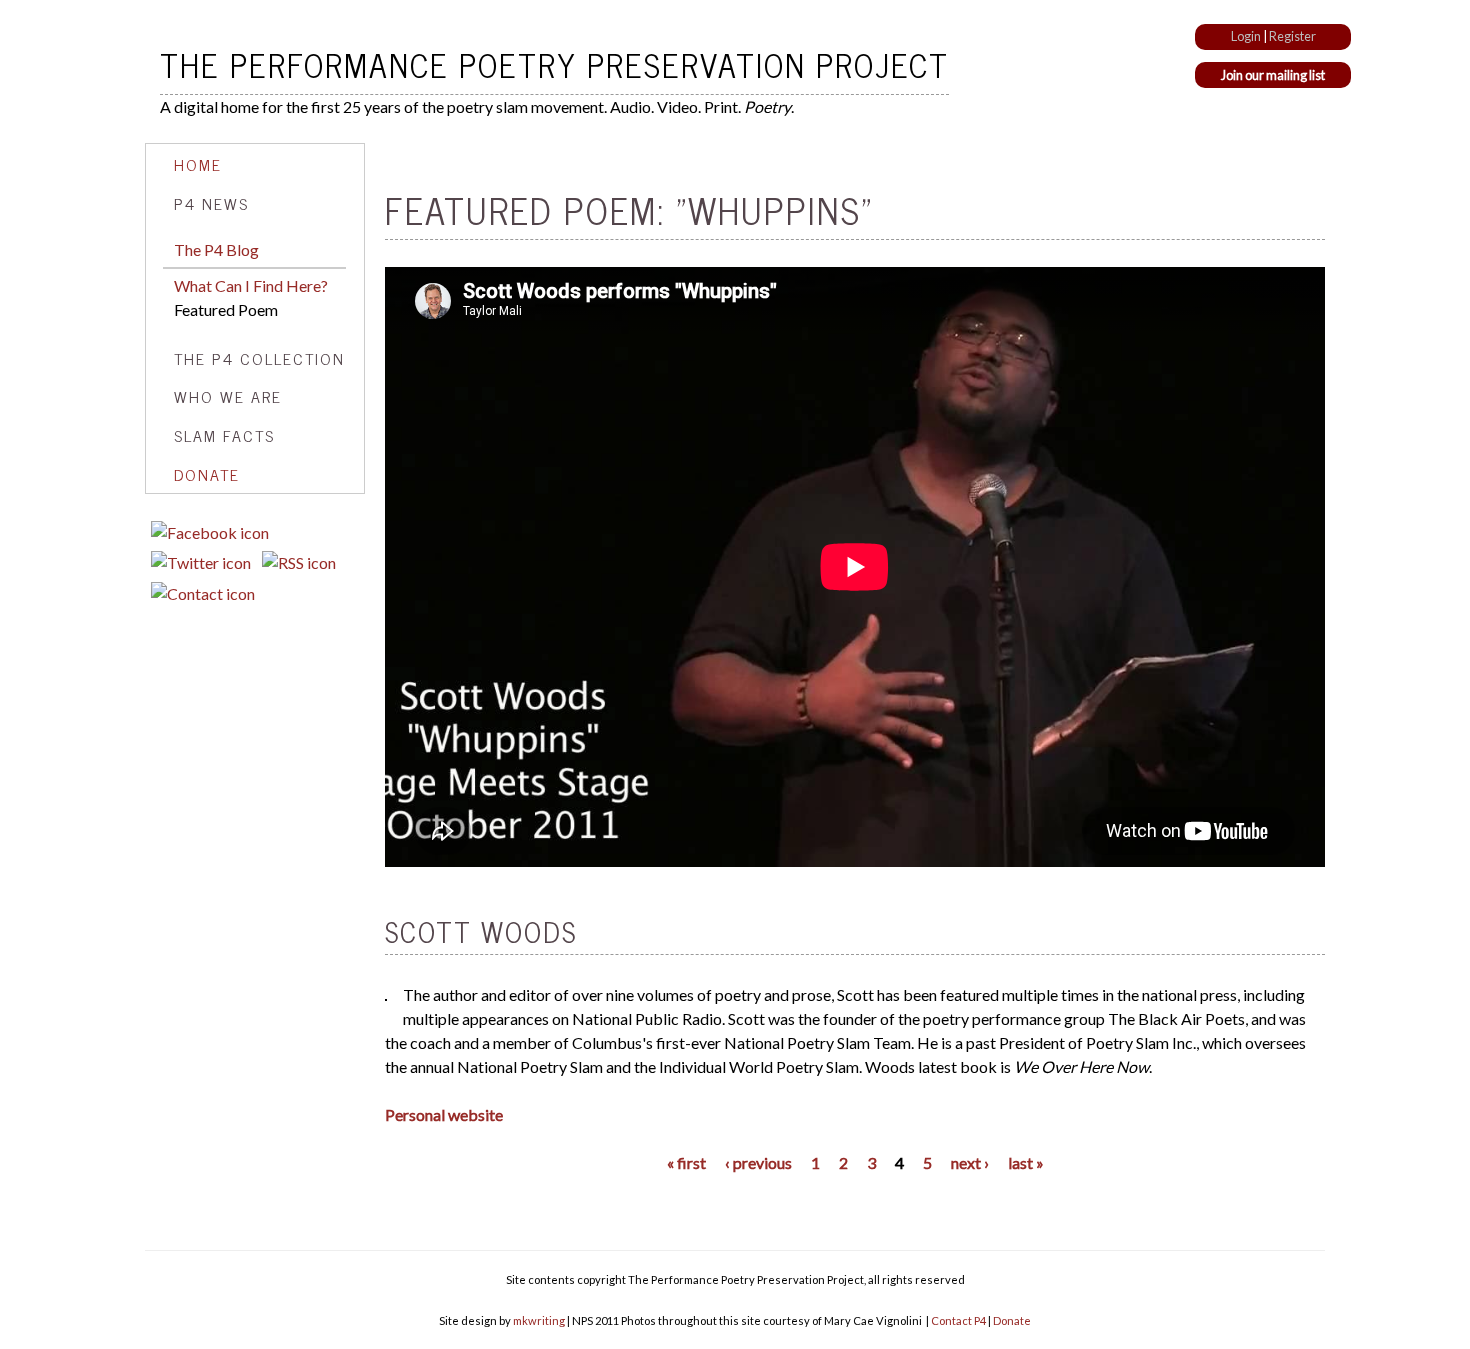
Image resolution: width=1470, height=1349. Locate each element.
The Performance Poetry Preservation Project (554, 64)
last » (1026, 1162)
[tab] (255, 164)
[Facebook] (210, 532)
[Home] (152, 64)
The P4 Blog (216, 249)
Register (1292, 36)
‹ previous (758, 1162)
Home (198, 164)
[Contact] (203, 593)
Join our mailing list (1273, 75)
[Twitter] (201, 562)
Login (1246, 36)
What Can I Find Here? (251, 285)
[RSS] (299, 562)
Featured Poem (226, 309)
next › (970, 1162)
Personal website (444, 1114)
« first (686, 1162)
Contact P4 (958, 1320)
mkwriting (539, 1320)
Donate (207, 474)
